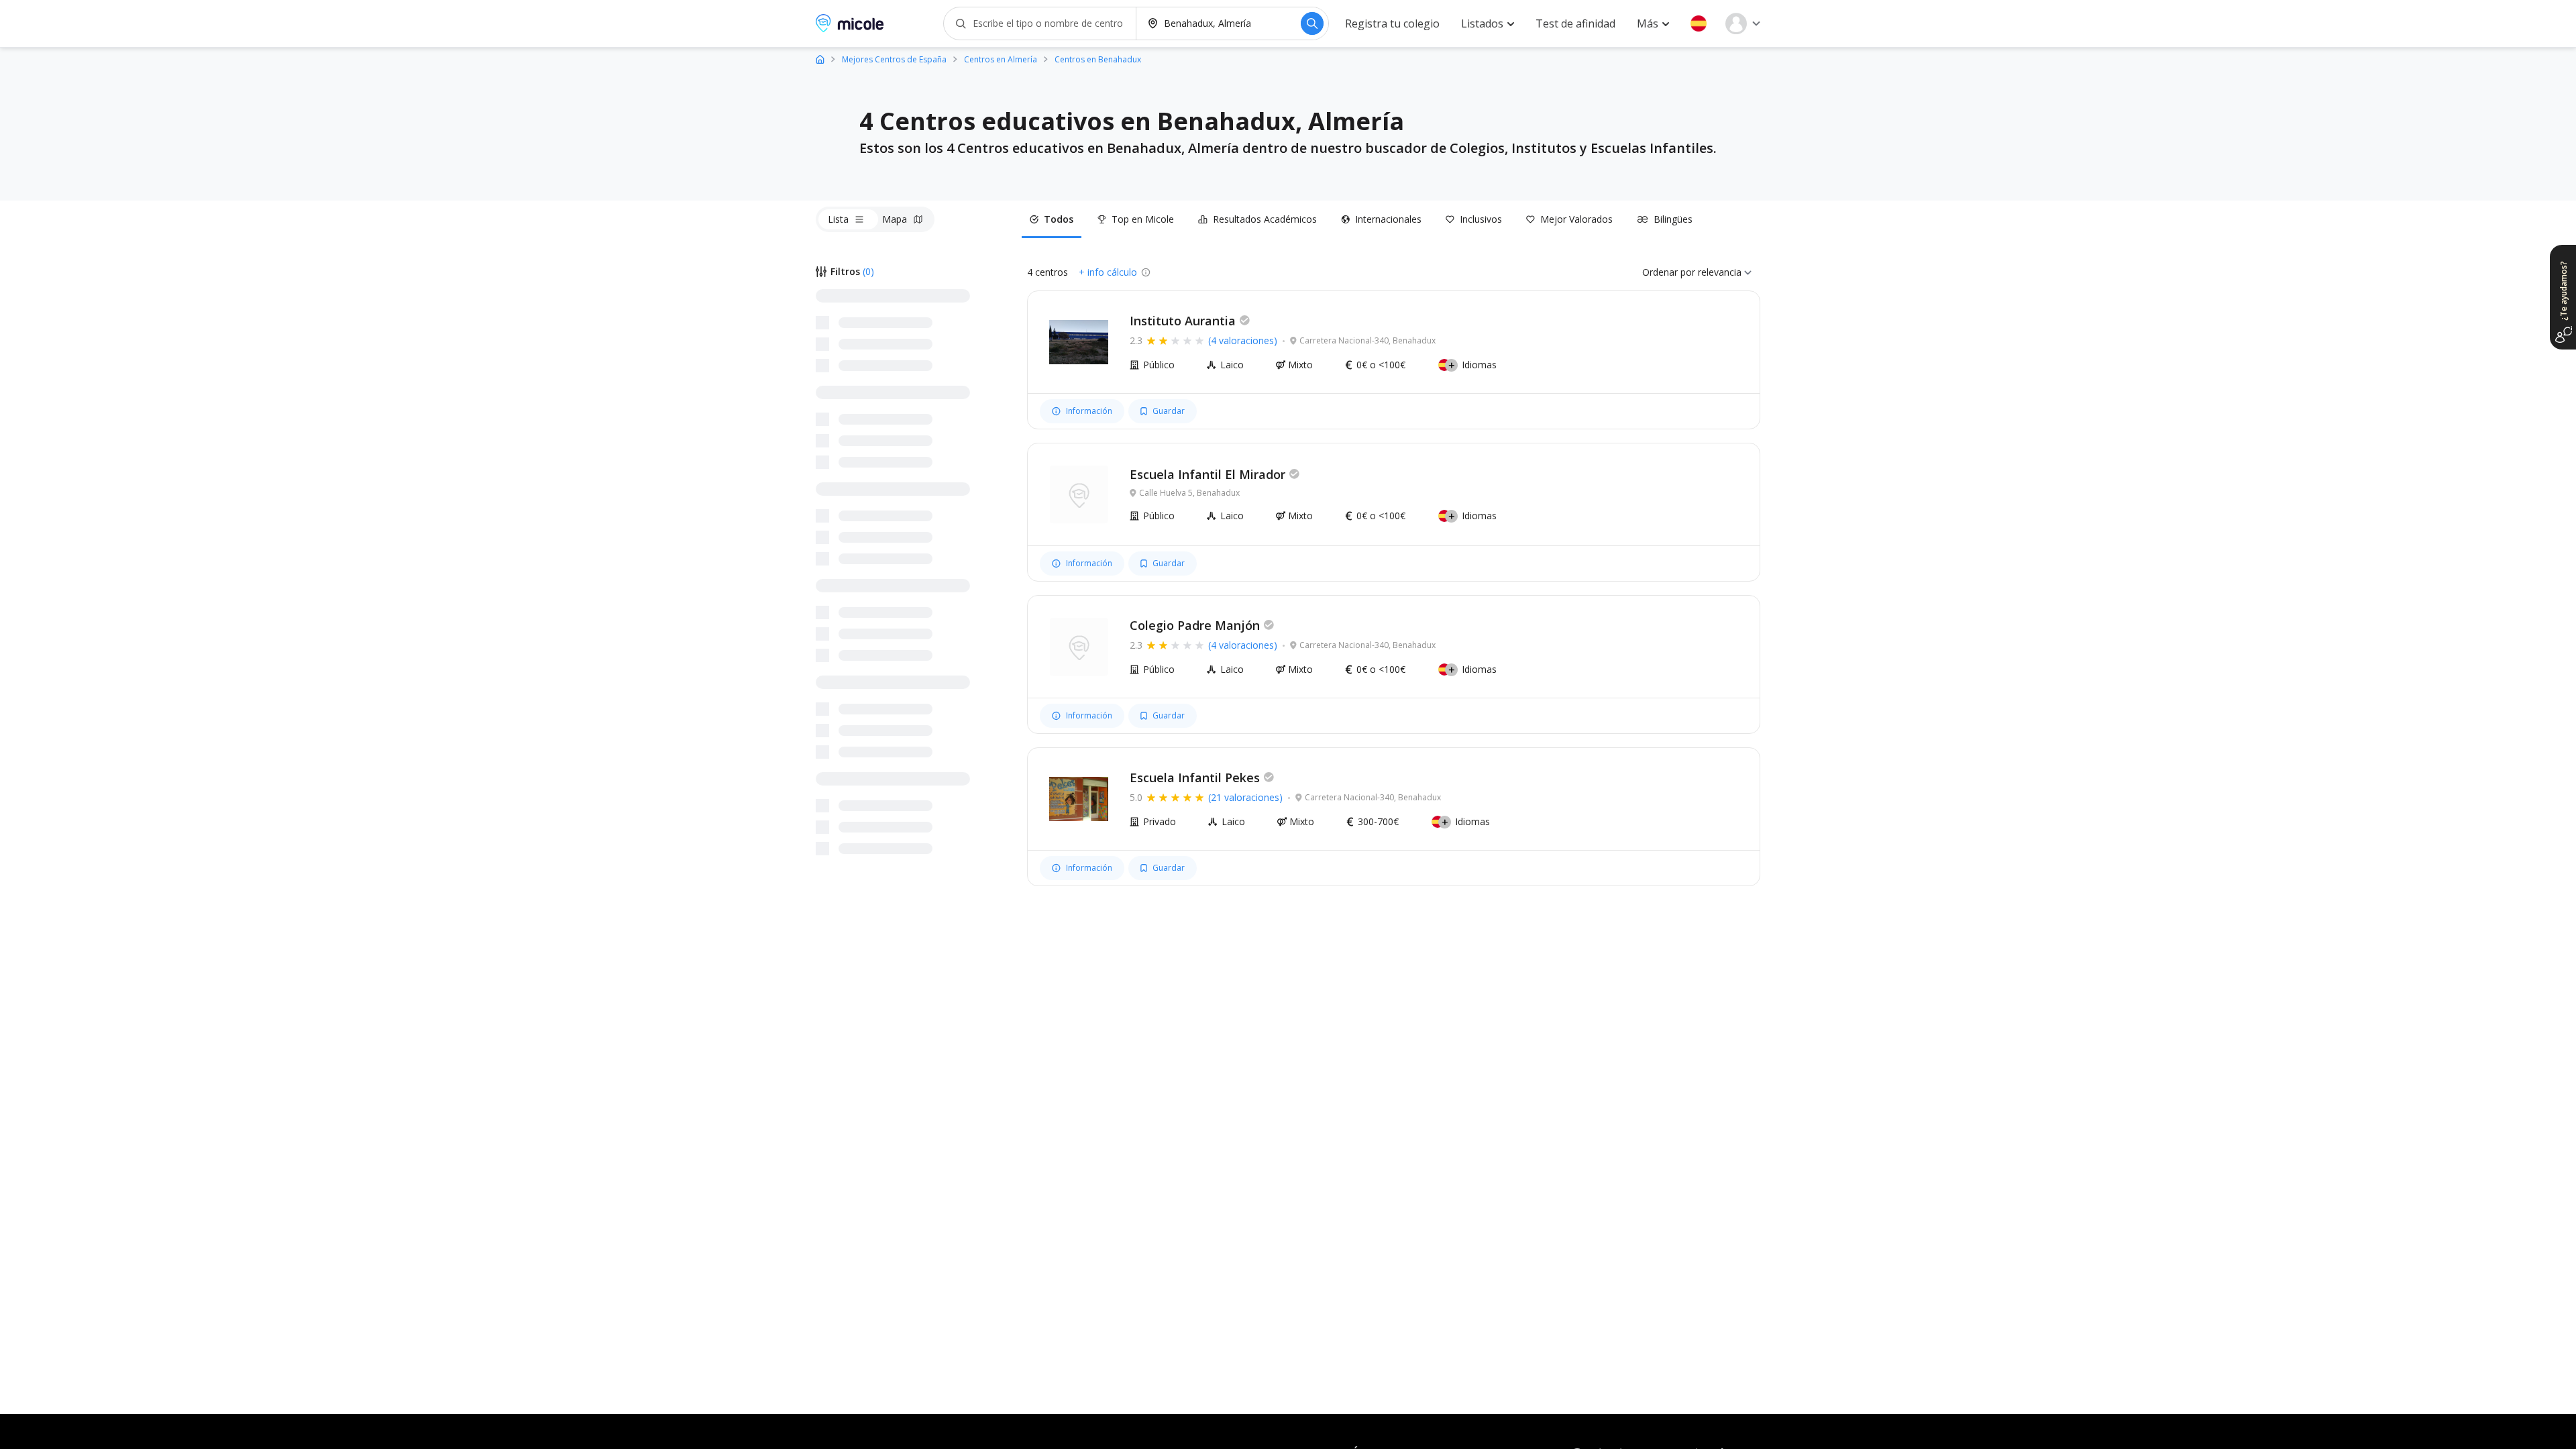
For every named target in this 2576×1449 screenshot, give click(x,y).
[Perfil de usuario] (1743, 23)
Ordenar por (1669, 272)
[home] (820, 59)
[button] (1699, 23)
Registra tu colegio (1392, 23)
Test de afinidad (1575, 23)
